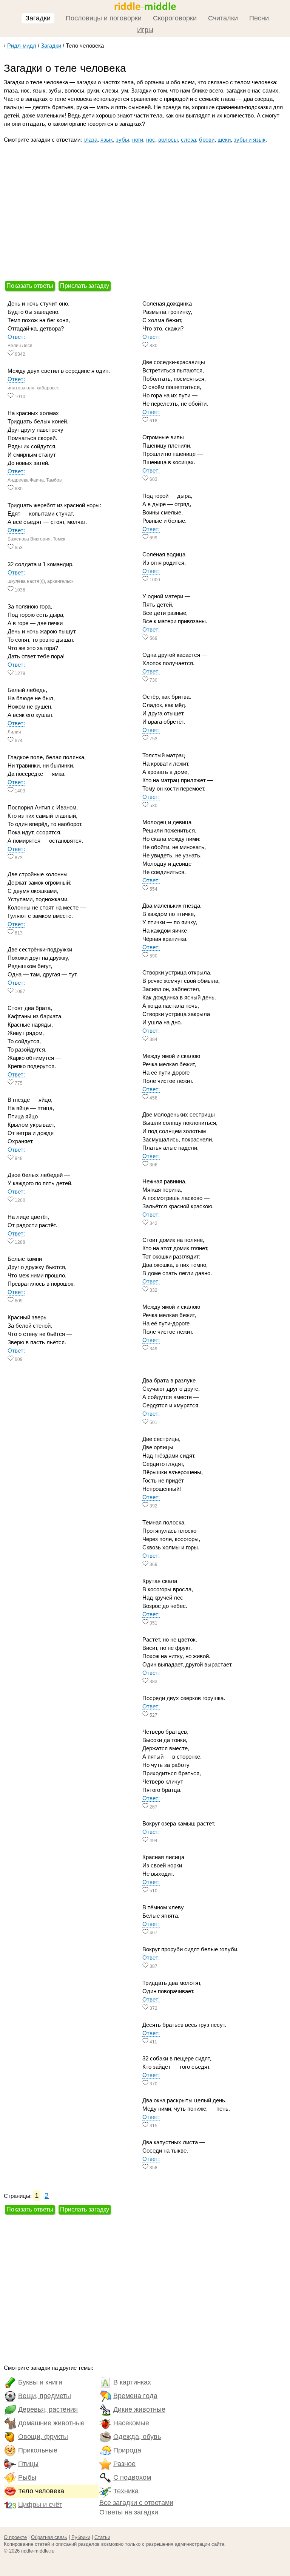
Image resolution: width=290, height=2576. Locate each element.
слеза (188, 140)
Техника (126, 2491)
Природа (127, 2450)
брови (207, 140)
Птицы (28, 2464)
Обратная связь (49, 2537)
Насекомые (131, 2423)
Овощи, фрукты (43, 2437)
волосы (168, 140)
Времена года (135, 2396)
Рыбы (27, 2477)
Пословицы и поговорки (104, 18)
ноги (138, 140)
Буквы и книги (40, 2382)
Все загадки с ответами (136, 2503)
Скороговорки (175, 18)
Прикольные (38, 2450)
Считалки (223, 18)
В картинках (132, 2382)
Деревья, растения (48, 2409)
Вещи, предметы (45, 2396)
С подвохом (132, 2477)
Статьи (102, 2537)
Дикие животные (139, 2409)
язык (107, 140)
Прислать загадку (85, 286)
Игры (145, 30)
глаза (90, 140)
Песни (259, 18)
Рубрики (81, 2537)
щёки (224, 140)
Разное (124, 2464)
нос (151, 140)
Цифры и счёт (40, 2505)
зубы (123, 140)
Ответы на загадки (129, 2512)
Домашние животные (51, 2423)
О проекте (15, 2537)
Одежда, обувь (137, 2437)
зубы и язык (250, 140)
